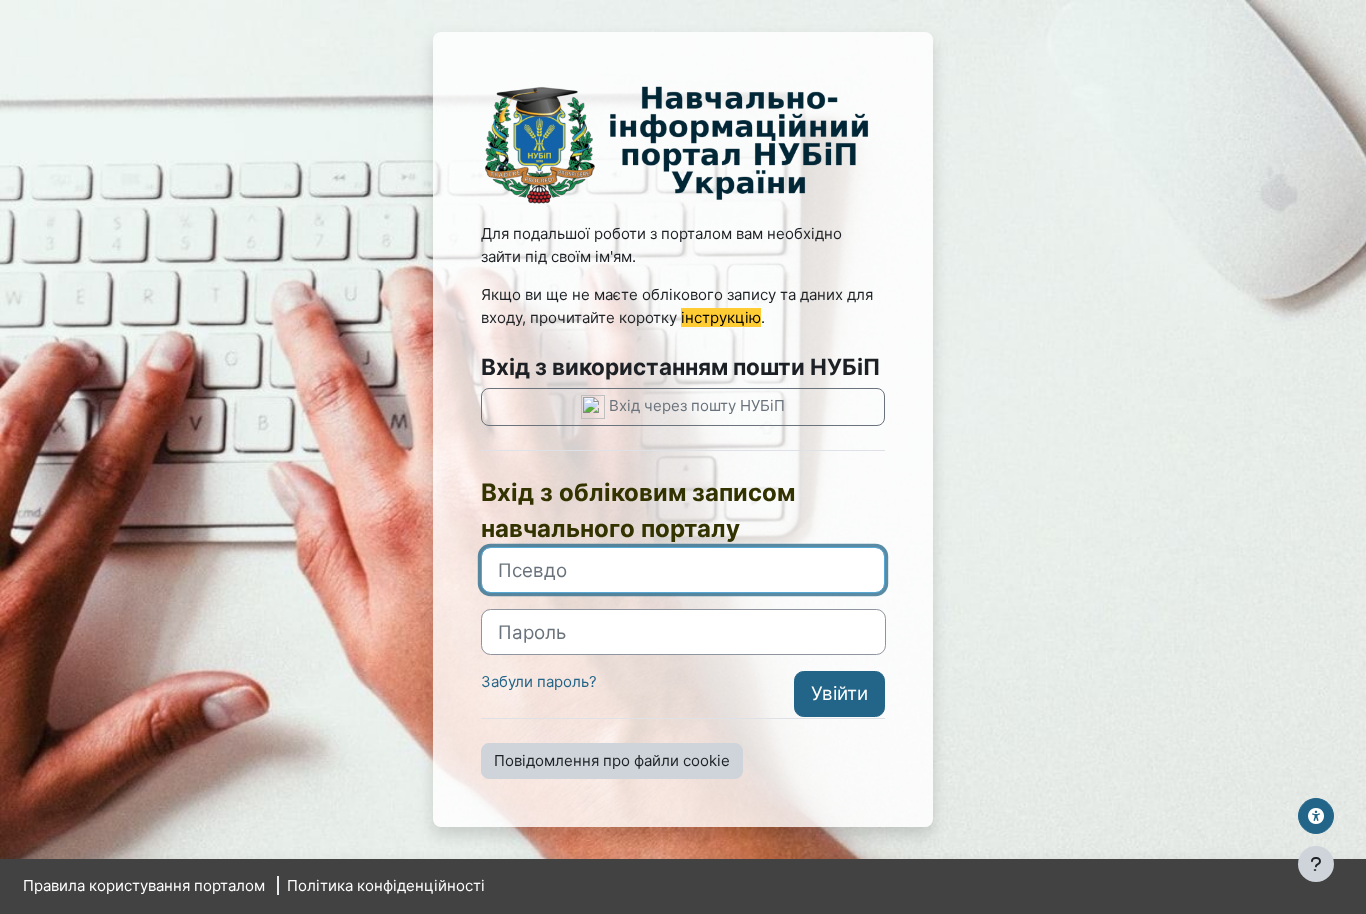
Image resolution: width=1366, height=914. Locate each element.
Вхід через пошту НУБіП (695, 405)
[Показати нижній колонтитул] (1316, 864)
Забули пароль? (539, 681)
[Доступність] (1316, 816)
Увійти (839, 693)
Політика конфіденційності (386, 885)
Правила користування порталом (144, 885)
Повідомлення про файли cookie (612, 760)
